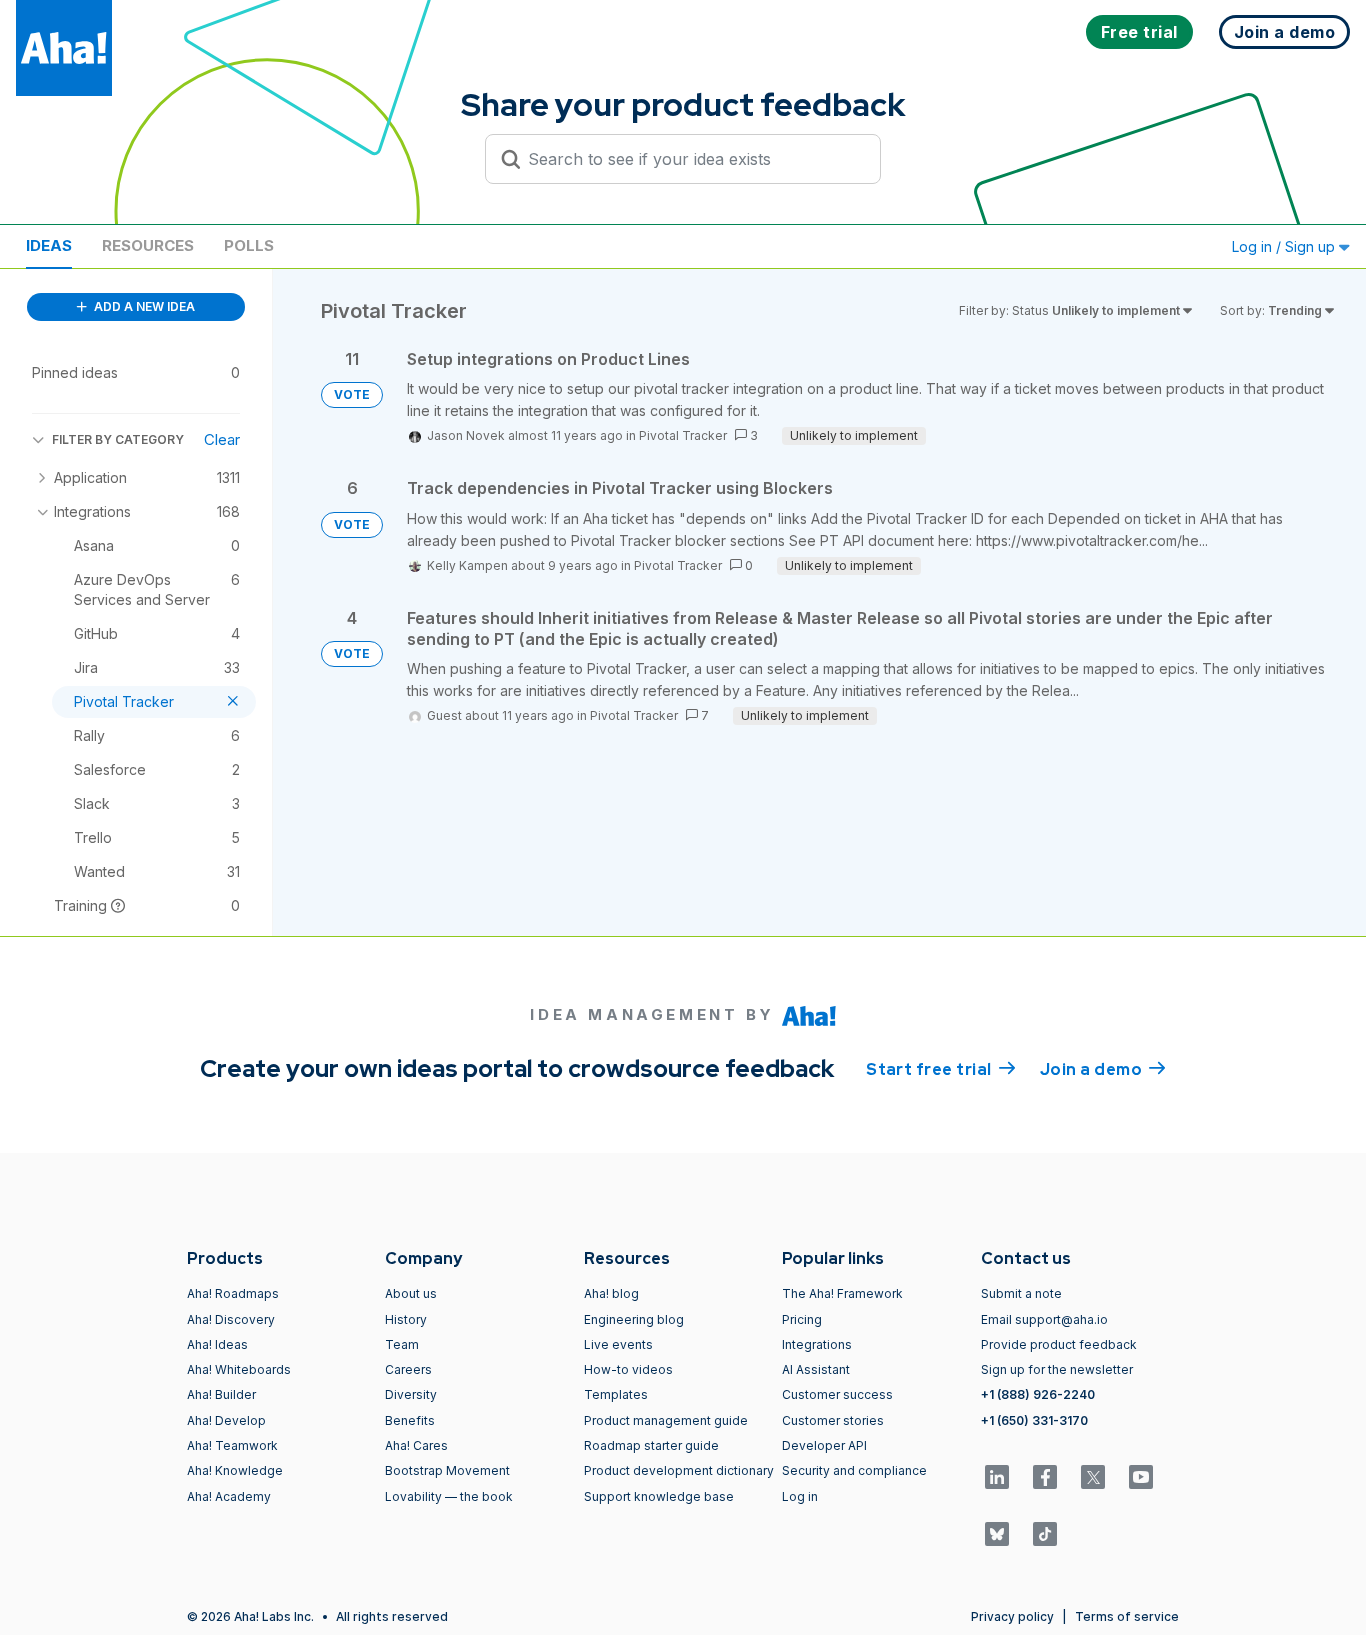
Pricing (802, 1319)
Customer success (837, 1394)
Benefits (410, 1420)
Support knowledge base (659, 1496)
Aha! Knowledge (235, 1470)
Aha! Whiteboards (239, 1369)
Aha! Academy (229, 1496)
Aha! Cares (416, 1445)
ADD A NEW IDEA (143, 306)
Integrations (817, 1344)
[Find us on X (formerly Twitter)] (1093, 1477)
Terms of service (1127, 1616)
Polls (249, 245)
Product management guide (666, 1420)
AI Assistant (816, 1369)
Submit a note (1021, 1293)
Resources (148, 245)
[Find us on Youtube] (1141, 1477)
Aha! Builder (221, 1394)
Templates (616, 1394)
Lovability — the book (449, 1496)
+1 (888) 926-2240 (1038, 1394)
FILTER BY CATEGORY (118, 439)
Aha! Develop (226, 1420)
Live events (618, 1344)
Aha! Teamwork (232, 1445)
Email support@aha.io (1044, 1319)
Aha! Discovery (231, 1319)
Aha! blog (611, 1293)
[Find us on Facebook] (1045, 1477)
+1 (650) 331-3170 (1034, 1420)
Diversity (411, 1394)
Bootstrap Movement (447, 1470)
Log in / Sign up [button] (1285, 246)
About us (411, 1293)
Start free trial (941, 1069)
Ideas (49, 245)
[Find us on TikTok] (1045, 1534)
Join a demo (1103, 1069)
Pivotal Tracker (683, 435)
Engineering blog (634, 1319)
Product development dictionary (679, 1470)
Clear (222, 439)
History (406, 1319)
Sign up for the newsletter (1057, 1369)
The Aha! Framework (842, 1293)
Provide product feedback (1059, 1344)
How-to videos (628, 1369)
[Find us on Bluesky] (997, 1534)
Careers (408, 1369)
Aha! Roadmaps (233, 1293)
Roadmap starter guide (651, 1445)
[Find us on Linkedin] (997, 1477)
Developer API (824, 1445)
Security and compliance (854, 1470)
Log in (800, 1496)
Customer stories (833, 1420)
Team (402, 1344)
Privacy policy (1012, 1616)
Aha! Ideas (217, 1344)
